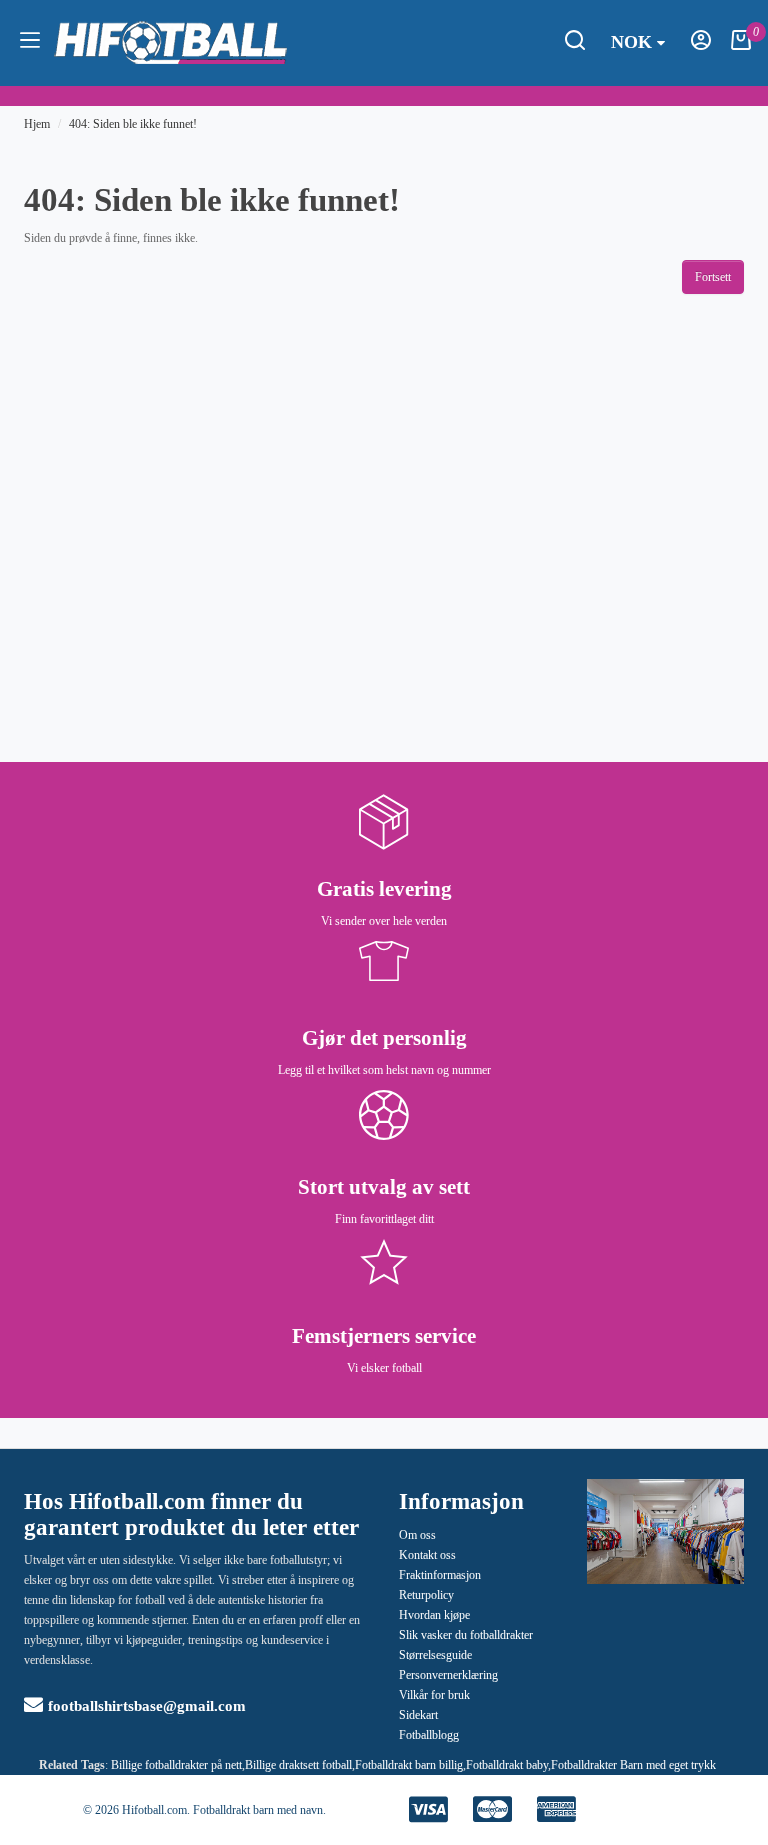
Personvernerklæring (448, 1675)
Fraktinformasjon (440, 1575)
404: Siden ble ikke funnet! (133, 124)
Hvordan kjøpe (434, 1615)
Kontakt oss (427, 1555)
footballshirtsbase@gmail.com (147, 1706)
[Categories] (30, 43)
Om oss (417, 1535)
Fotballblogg (429, 1735)
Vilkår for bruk (434, 1695)
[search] (575, 46)
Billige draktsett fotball (298, 1765)
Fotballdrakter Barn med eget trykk (633, 1765)
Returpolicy (426, 1595)
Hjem (37, 124)
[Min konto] (701, 46)
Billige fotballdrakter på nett (176, 1765)
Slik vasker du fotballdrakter (466, 1635)
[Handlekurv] (741, 46)
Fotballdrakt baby (507, 1765)
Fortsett (713, 277)
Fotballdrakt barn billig (409, 1765)
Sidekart (418, 1715)
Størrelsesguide (435, 1655)
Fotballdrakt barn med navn (258, 1810)
